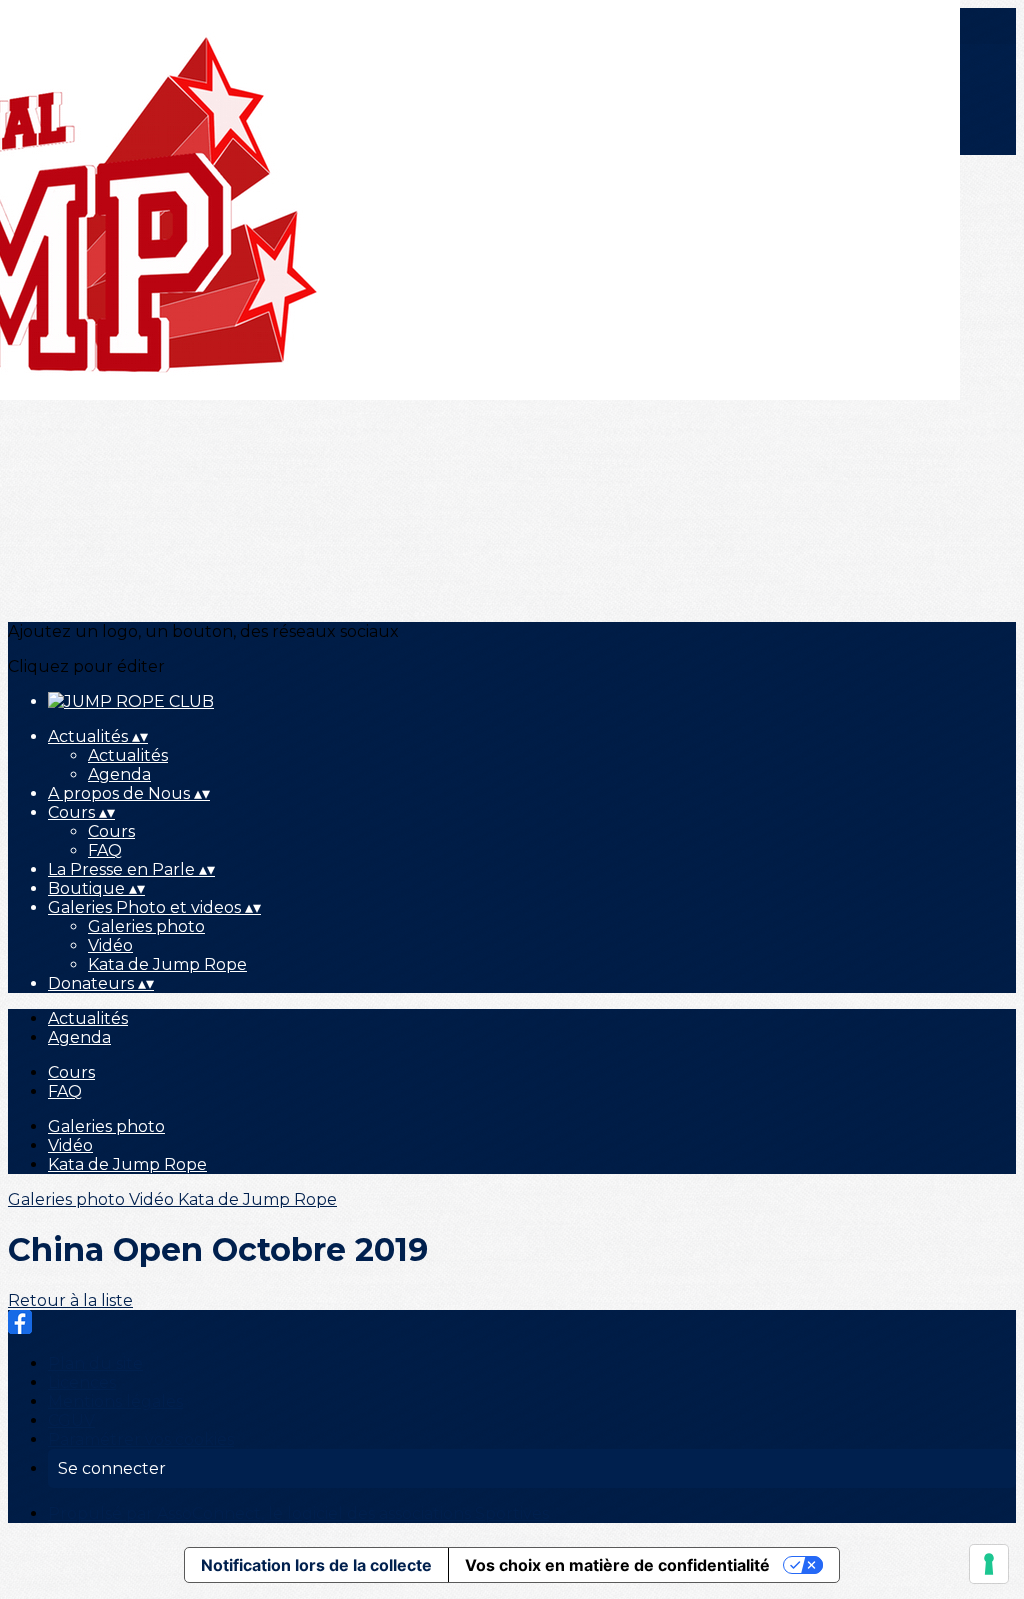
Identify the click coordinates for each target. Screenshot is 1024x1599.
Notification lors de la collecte (316, 1565)
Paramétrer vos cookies (141, 1439)
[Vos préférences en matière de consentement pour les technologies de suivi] (989, 1564)
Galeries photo (146, 926)
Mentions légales (115, 1401)
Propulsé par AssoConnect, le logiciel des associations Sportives (298, 1513)
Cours (111, 831)
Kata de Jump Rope (167, 964)
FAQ (105, 850)
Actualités (128, 755)
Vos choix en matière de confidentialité (617, 1565)
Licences (82, 1382)
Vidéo (110, 945)
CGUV (71, 1420)
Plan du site (95, 1363)
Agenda (119, 774)
